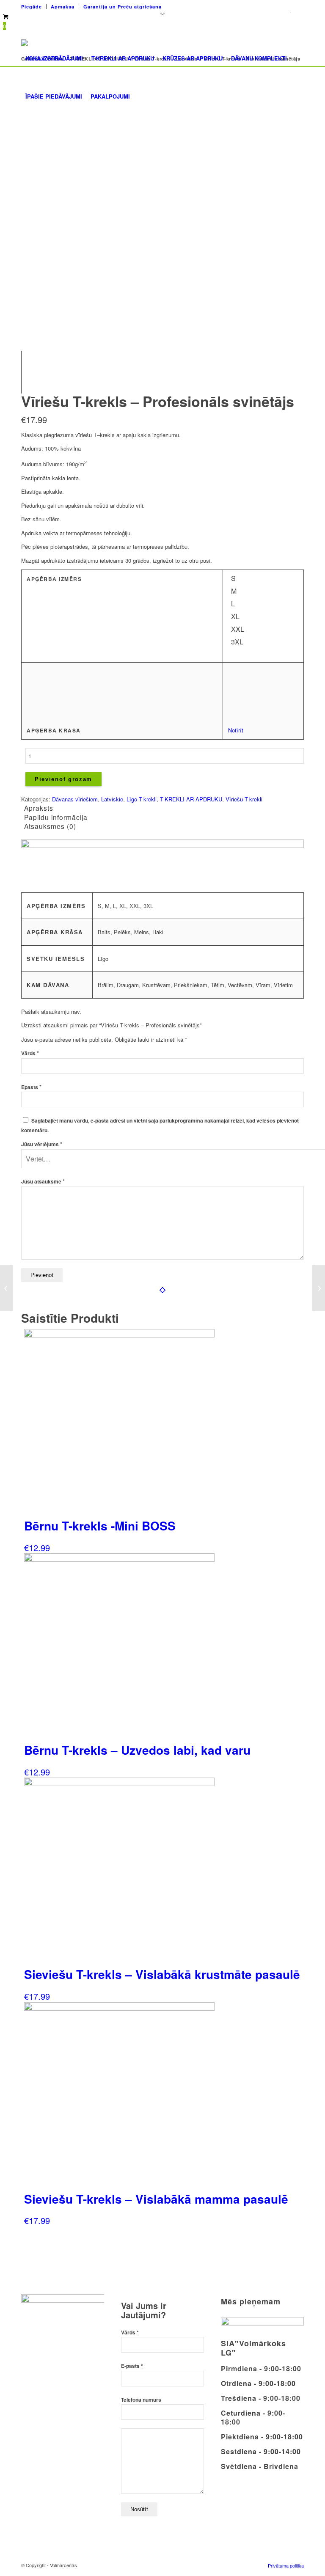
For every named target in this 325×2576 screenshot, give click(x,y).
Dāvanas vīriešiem (75, 799)
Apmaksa (63, 7)
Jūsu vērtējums (42, 1144)
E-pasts (132, 2366)
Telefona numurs (141, 2400)
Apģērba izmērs (54, 579)
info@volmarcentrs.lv (246, 4)
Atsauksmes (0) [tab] (50, 826)
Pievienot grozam (63, 779)
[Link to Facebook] (285, 6)
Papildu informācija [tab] (56, 817)
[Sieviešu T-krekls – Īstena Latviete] (318, 1288)
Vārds (30, 1053)
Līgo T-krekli (142, 799)
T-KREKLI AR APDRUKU (191, 799)
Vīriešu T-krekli (244, 799)
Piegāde (32, 7)
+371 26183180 (189, 4)
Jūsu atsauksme (43, 1182)
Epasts (31, 1087)
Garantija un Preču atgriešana (123, 7)
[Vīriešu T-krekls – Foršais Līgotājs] (7, 1288)
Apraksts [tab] (39, 808)
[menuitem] (34, 7)
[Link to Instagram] (297, 6)
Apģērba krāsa (54, 731)
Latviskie (112, 799)
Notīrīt (236, 730)
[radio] (237, 580)
